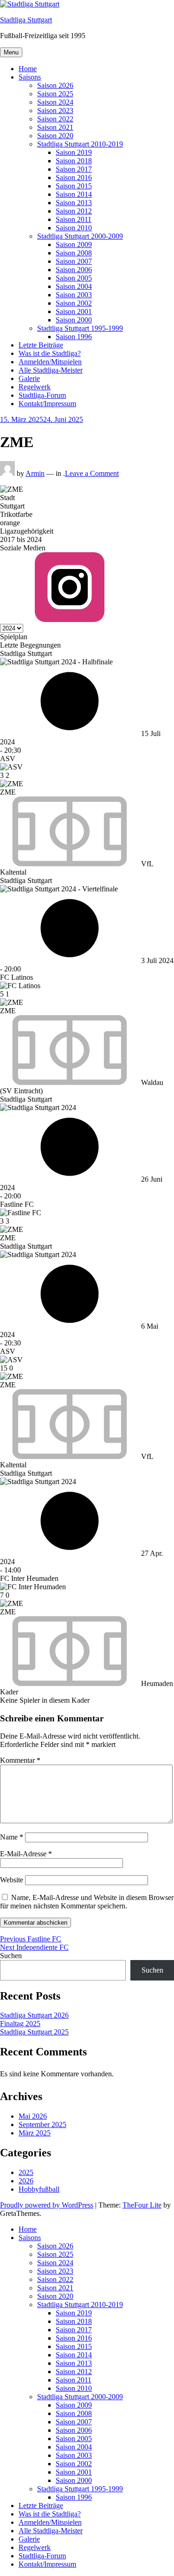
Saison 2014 (74, 194)
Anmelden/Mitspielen (50, 362)
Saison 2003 (74, 295)
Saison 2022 (55, 119)
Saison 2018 (74, 161)
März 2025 (35, 2133)
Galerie (29, 378)
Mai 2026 (33, 2116)
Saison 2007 (74, 261)
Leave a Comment (92, 473)
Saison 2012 (74, 211)
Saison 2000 (74, 320)
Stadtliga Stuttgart (26, 20)
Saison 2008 (74, 253)
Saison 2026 (55, 85)
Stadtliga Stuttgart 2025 (34, 2032)
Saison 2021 (55, 127)
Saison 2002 (74, 303)
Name (12, 1837)
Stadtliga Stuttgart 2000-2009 (80, 236)
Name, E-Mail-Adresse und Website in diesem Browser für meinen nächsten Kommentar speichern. (87, 1902)
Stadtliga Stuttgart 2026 (34, 2015)
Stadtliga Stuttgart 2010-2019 (80, 144)
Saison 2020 (55, 136)
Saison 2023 (55, 110)
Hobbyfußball (39, 2189)
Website (12, 1880)
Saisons (30, 77)
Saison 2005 (74, 278)
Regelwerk (35, 387)
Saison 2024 (55, 102)
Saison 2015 (74, 186)
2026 (26, 2181)
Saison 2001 (74, 311)
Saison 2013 (74, 203)
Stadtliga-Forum (42, 395)
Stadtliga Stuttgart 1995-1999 (80, 328)
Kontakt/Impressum (47, 404)
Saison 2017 (74, 169)
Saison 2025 (55, 94)
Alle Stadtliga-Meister (51, 370)
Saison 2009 (74, 244)
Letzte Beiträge (41, 345)
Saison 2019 (74, 152)
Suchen (11, 1956)
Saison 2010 (74, 228)
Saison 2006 (74, 270)
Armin (35, 473)
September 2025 (42, 2124)
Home (28, 69)
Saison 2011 (74, 219)
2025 (26, 2172)
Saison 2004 (74, 286)
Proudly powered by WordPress (47, 2205)
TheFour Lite (142, 2205)
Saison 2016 (74, 177)
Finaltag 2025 (20, 2024)
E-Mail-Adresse (26, 1854)
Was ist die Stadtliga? (50, 353)
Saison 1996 (74, 337)
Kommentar (20, 1760)
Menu (11, 52)
